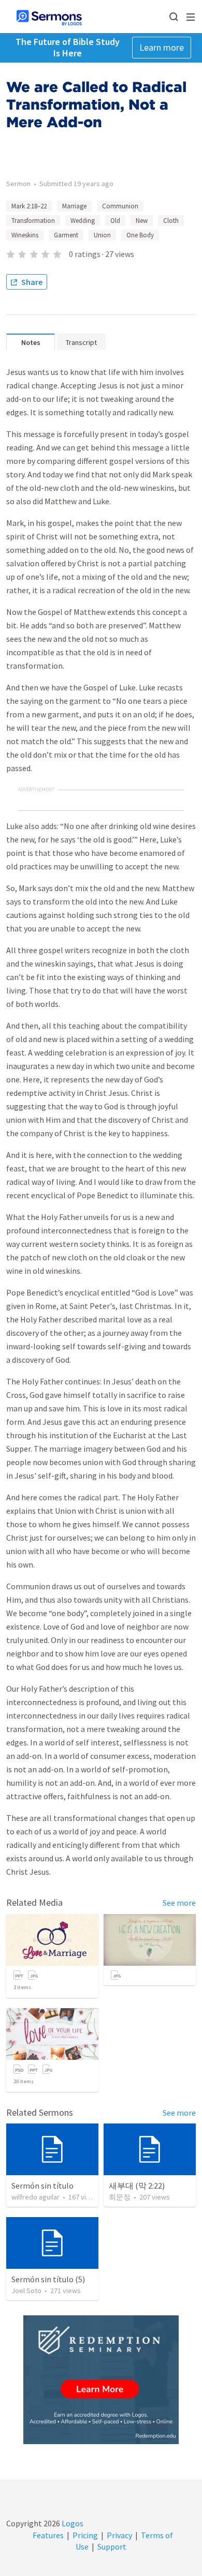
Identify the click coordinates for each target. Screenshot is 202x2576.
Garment (66, 235)
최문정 (120, 2197)
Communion (120, 206)
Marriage (74, 206)
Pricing (85, 2535)
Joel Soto (26, 2291)
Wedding (83, 221)
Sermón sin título (42, 2186)
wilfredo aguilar (35, 2197)
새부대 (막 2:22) (137, 2186)
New (142, 221)
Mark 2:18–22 (29, 206)
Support (112, 2547)
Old (115, 221)
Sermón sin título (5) (48, 2279)
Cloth (171, 221)
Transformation (33, 221)
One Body (140, 235)
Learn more (162, 47)
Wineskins (25, 235)
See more (179, 1903)
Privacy (119, 2535)
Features (48, 2535)
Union (102, 235)
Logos (72, 2523)
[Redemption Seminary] (101, 2380)
